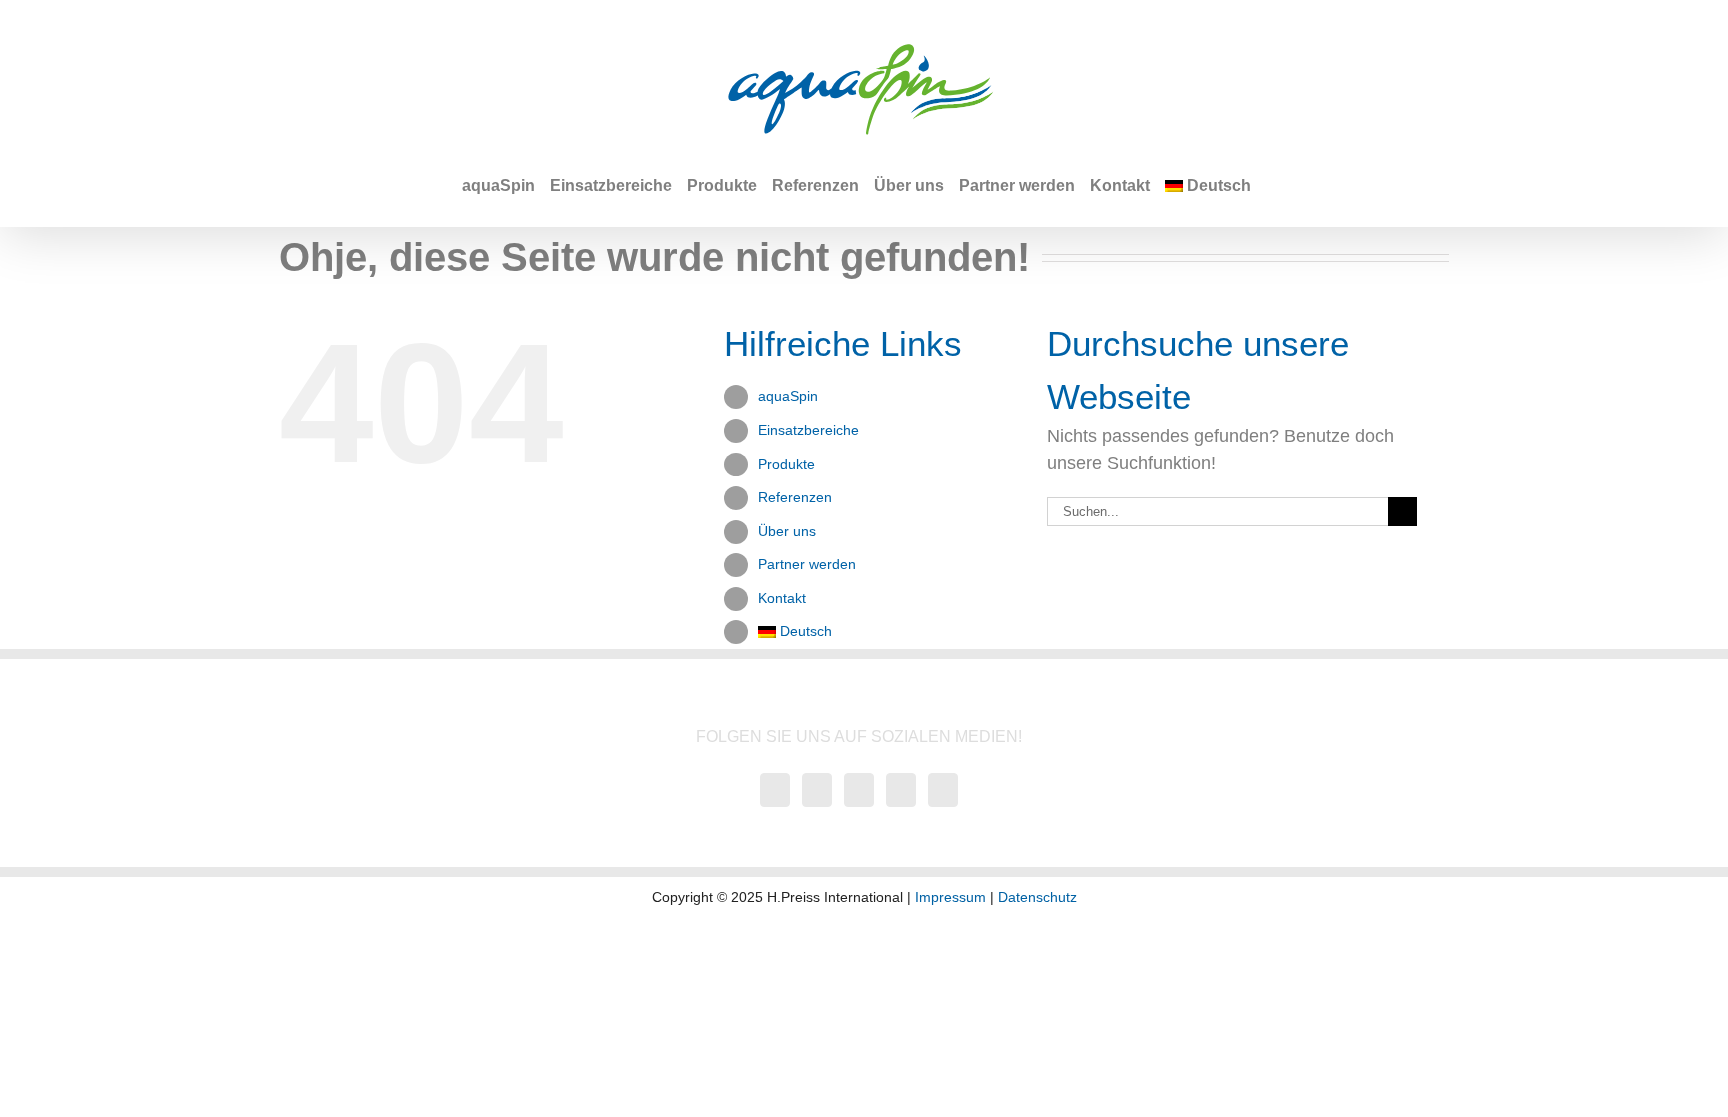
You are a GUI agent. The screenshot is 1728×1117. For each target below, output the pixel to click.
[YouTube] (775, 790)
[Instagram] (859, 790)
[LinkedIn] (901, 790)
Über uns (787, 531)
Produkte (786, 464)
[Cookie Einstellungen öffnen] (44, 1091)
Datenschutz (1037, 897)
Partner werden (807, 564)
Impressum (950, 897)
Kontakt (782, 598)
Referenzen (795, 497)
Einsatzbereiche (808, 430)
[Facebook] (817, 790)
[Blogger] (943, 790)
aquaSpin (788, 396)
